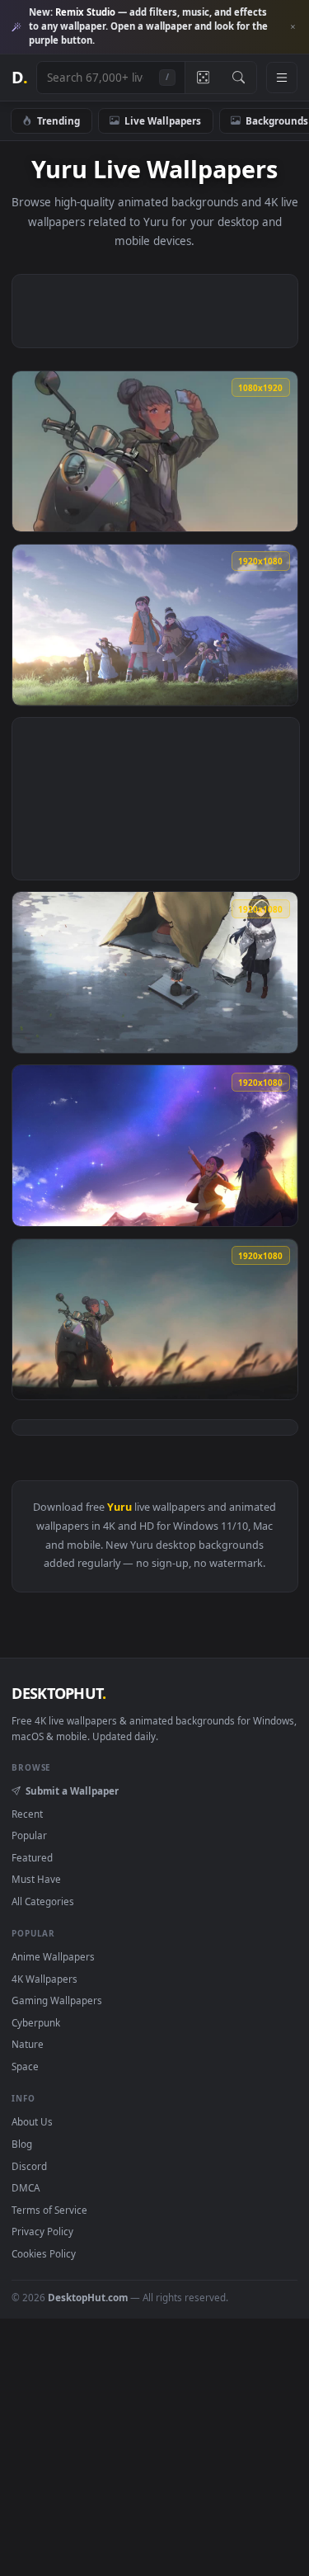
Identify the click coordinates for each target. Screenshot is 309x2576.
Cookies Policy (44, 2253)
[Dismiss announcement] (293, 27)
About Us (32, 2121)
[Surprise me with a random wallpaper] (203, 78)
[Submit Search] (239, 78)
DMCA (26, 2187)
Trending (59, 120)
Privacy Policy (42, 2231)
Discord (29, 2166)
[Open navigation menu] (282, 78)
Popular (29, 1835)
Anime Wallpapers (53, 1956)
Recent (27, 1814)
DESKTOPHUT (59, 1693)
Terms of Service (49, 2210)
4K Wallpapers (44, 1979)
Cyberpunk (36, 2022)
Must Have (36, 1879)
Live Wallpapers (163, 120)
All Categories (43, 1901)
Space (25, 2066)
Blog (22, 2144)
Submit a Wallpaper (72, 1790)
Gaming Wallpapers (57, 2000)
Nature (28, 2044)
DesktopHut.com (88, 2297)
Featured (32, 1857)
